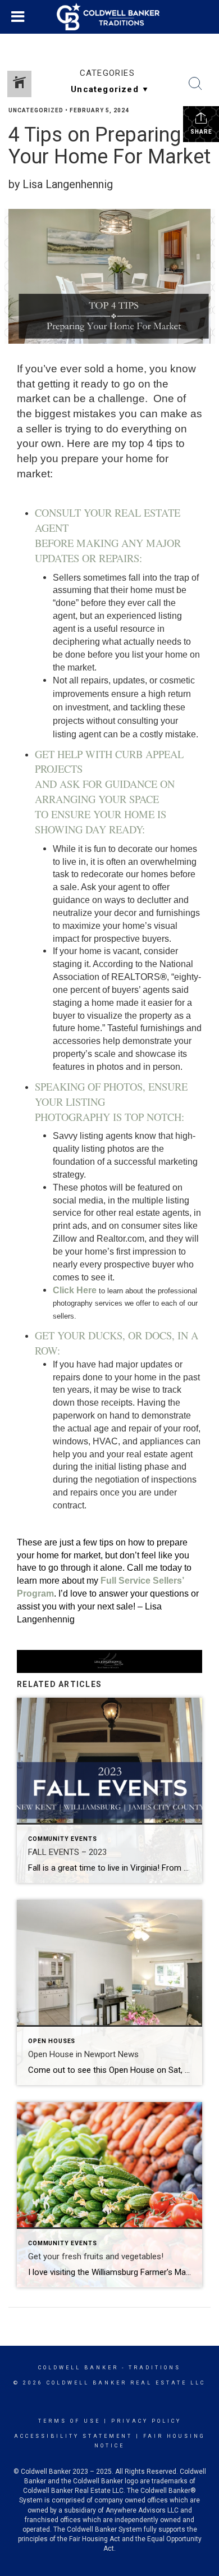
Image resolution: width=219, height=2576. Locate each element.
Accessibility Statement (73, 2436)
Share (201, 132)
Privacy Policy (146, 2421)
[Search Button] (195, 84)
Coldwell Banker (78, 2368)
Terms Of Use (69, 2421)
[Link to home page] (109, 17)
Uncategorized (36, 110)
